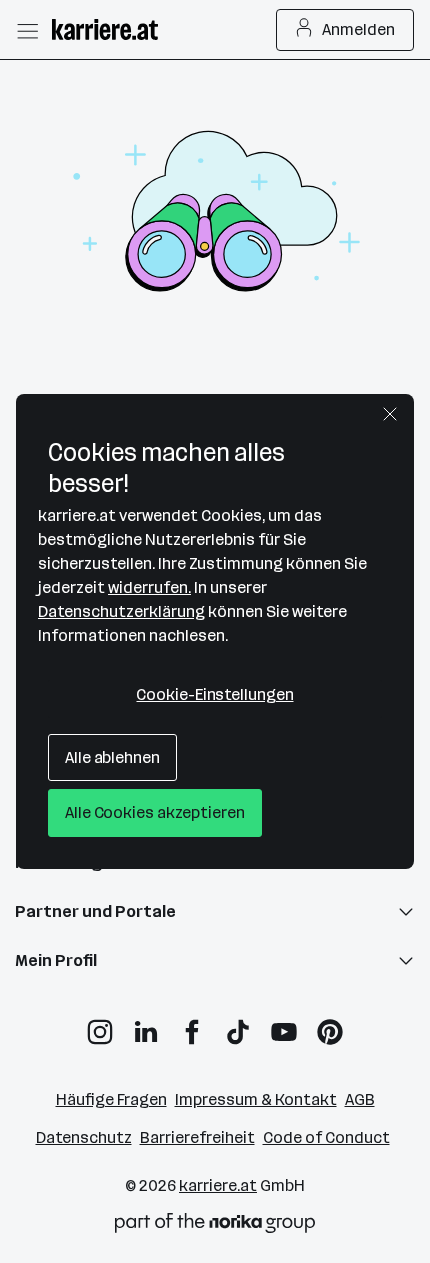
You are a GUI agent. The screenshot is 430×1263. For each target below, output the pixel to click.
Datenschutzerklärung (121, 611)
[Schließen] (390, 414)
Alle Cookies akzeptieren (155, 812)
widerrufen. (149, 587)
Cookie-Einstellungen (214, 694)
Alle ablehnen (112, 757)
